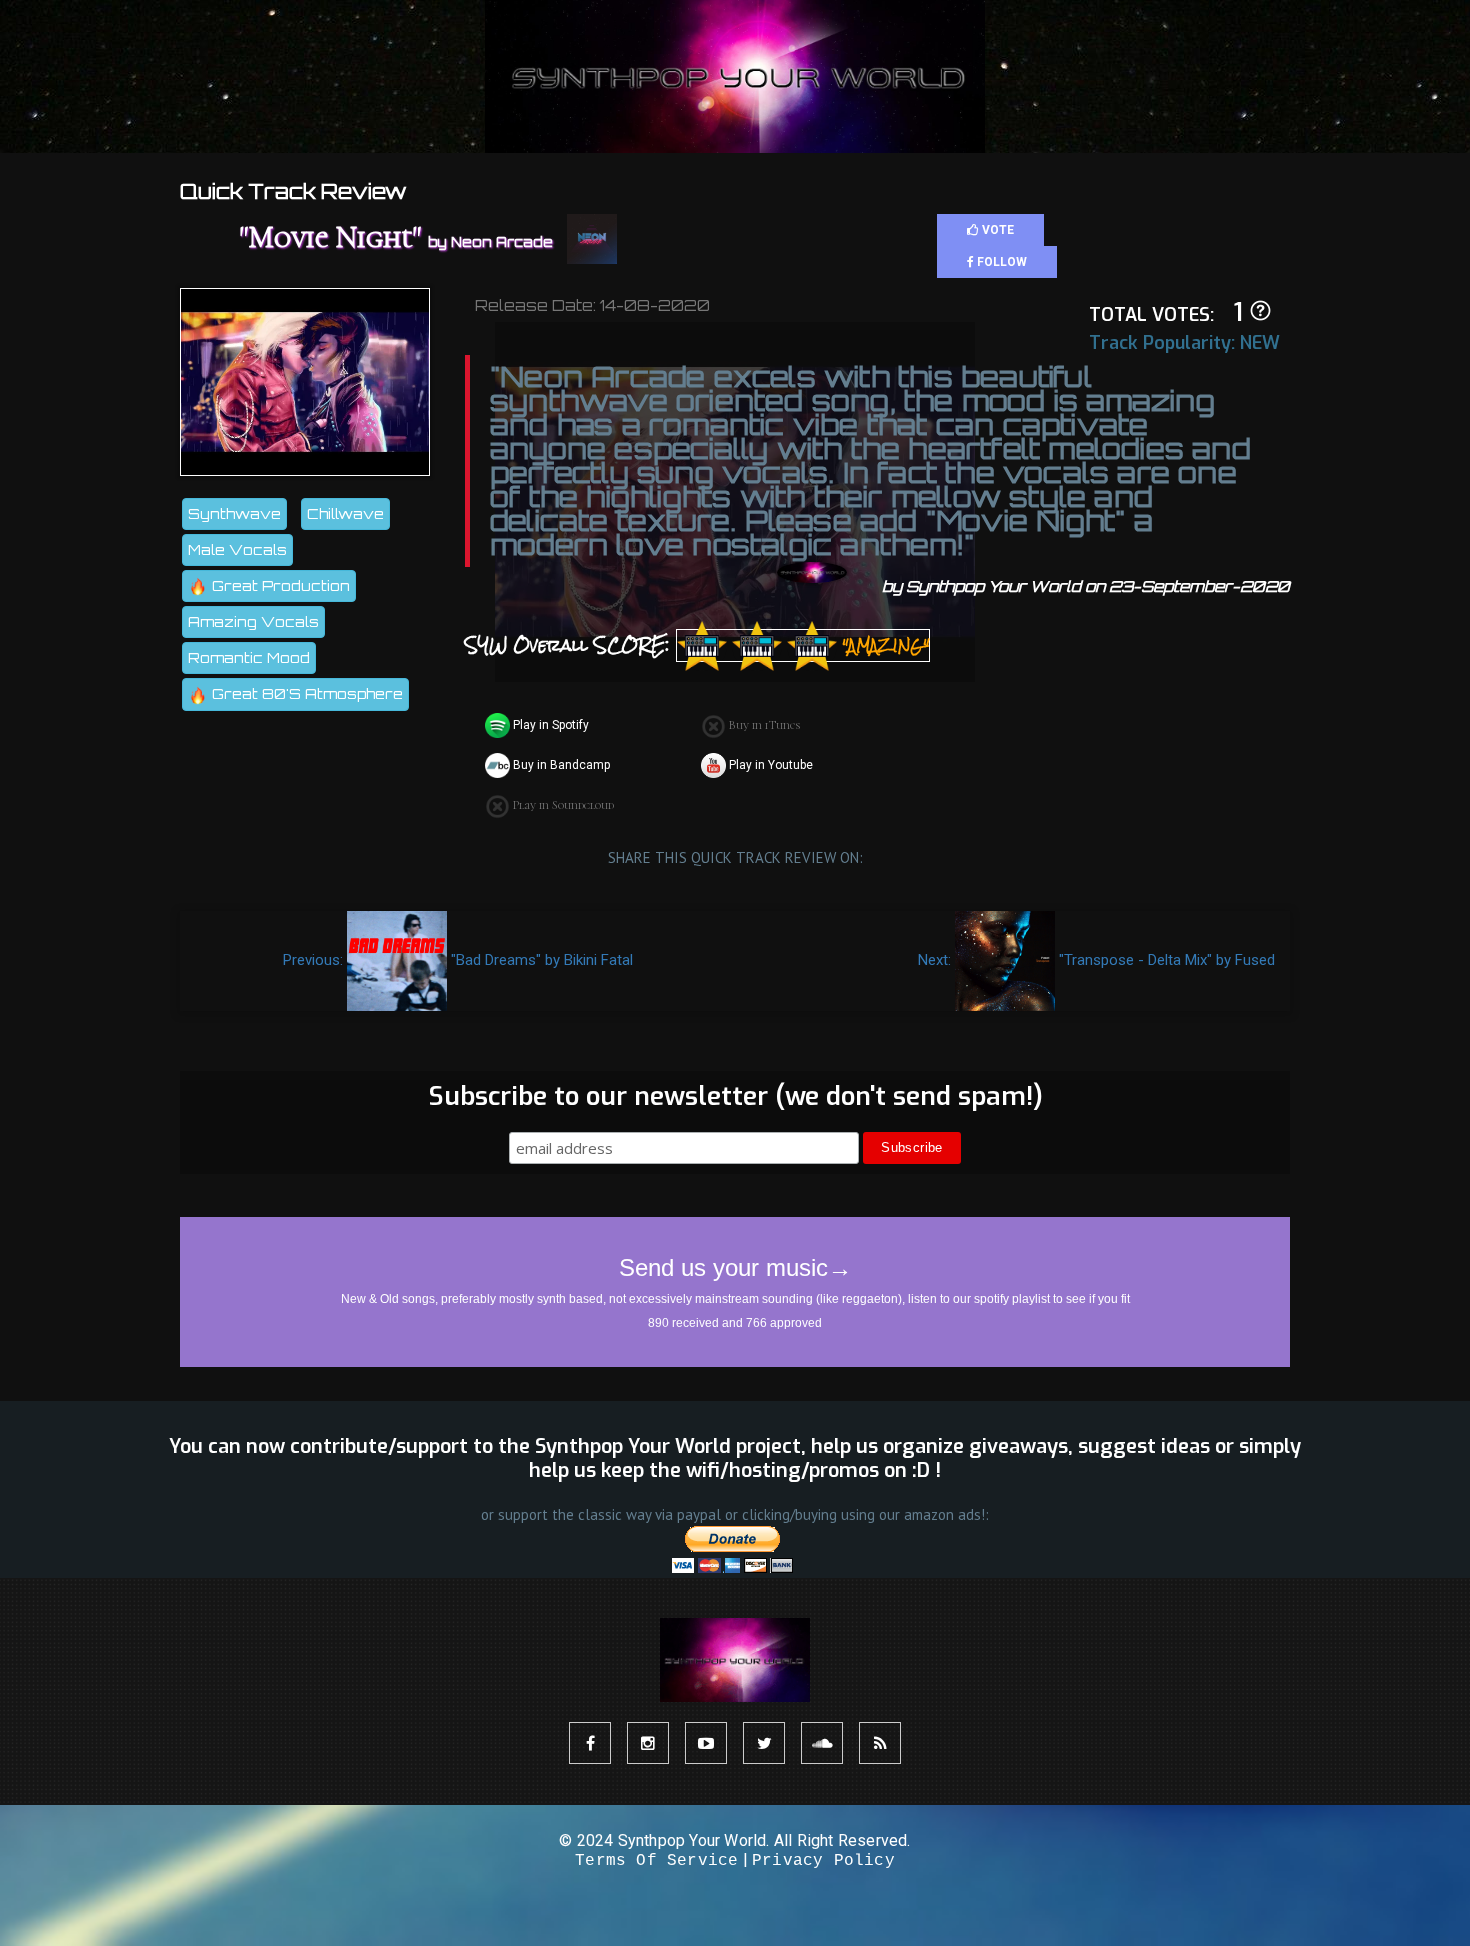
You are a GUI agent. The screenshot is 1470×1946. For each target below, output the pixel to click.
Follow (1000, 262)
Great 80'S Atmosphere (305, 693)
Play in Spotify (549, 725)
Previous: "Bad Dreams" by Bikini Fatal (458, 960)
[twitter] (764, 1743)
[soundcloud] (822, 1743)
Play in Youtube (769, 765)
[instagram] (648, 1743)
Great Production (279, 585)
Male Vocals (237, 549)
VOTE (996, 230)
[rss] (880, 1743)
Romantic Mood (249, 657)
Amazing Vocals (253, 621)
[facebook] (590, 1743)
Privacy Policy (823, 1861)
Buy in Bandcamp (560, 765)
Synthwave (234, 513)
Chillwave (345, 513)
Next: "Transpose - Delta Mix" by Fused (1096, 960)
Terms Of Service (656, 1861)
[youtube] (706, 1743)
